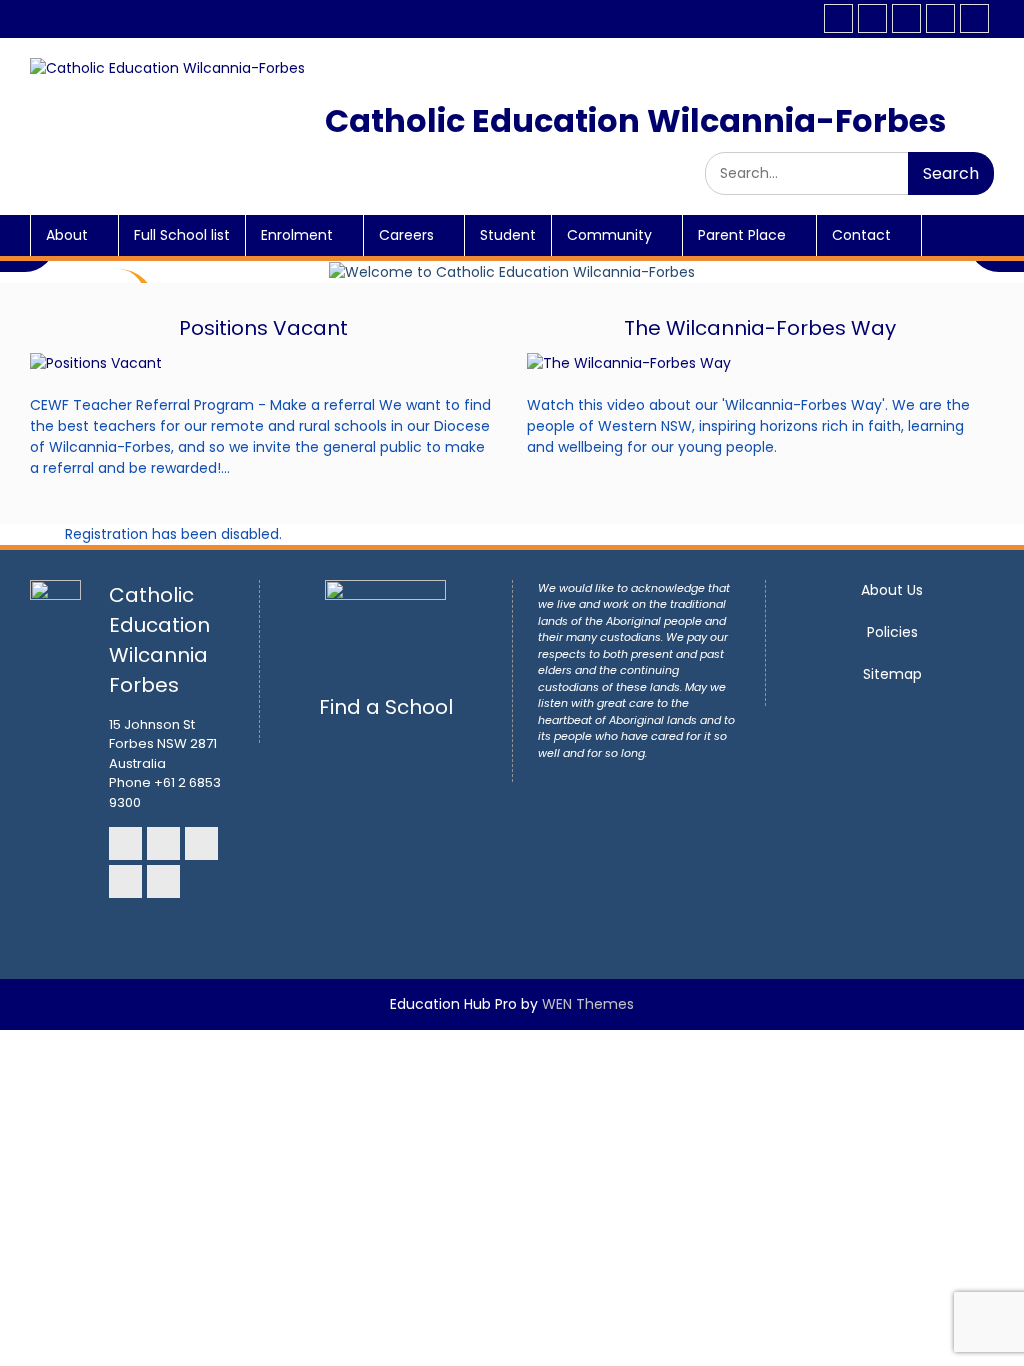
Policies (892, 632)
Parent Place (742, 235)
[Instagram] (872, 18)
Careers (406, 235)
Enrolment (297, 235)
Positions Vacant (263, 328)
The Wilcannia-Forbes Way (760, 328)
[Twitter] (974, 18)
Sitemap (892, 674)
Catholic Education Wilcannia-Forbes (635, 120)
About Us (892, 590)
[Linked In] (906, 18)
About (67, 235)
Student (508, 235)
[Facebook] (838, 18)
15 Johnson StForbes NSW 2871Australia (163, 744)
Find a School (386, 707)
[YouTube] (940, 18)
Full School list (182, 235)
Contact (861, 235)
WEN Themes (588, 1004)
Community (609, 235)
